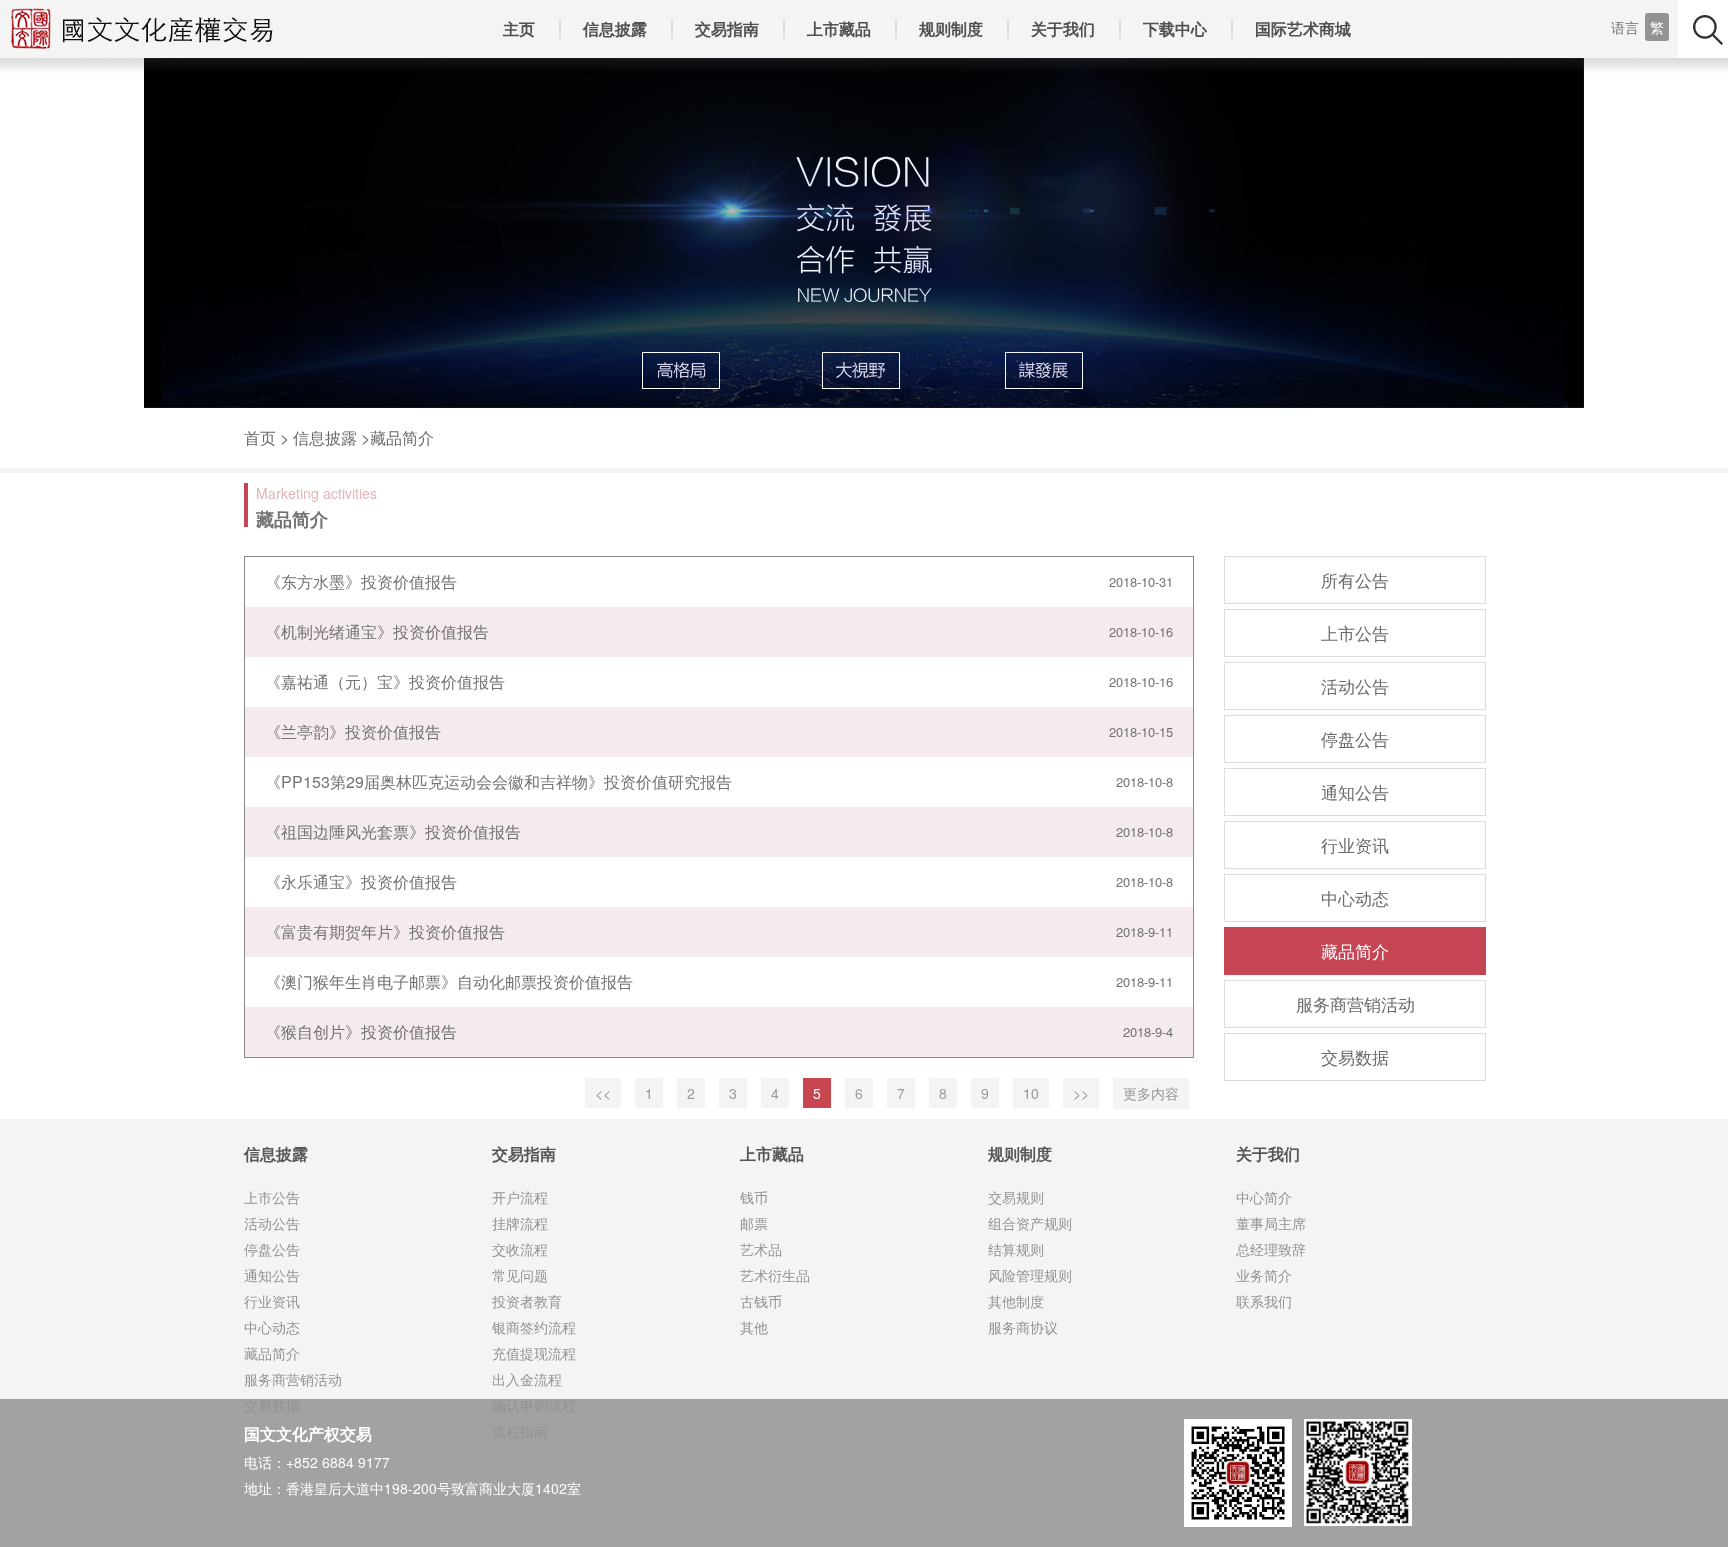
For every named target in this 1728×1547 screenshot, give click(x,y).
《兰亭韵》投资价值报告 (353, 731)
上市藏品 (839, 28)
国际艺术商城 (1303, 28)
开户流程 (520, 1197)
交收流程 (520, 1249)
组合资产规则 (1030, 1223)
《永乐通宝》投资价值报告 (361, 881)
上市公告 (1355, 632)
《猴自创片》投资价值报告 (361, 1031)
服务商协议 (1023, 1327)
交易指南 (727, 28)
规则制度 (951, 28)
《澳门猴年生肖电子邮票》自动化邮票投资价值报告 (449, 981)
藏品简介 (402, 437)
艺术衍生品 (775, 1275)
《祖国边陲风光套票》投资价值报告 (393, 831)
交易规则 (1016, 1197)
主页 (519, 28)
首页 (260, 437)
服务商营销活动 (1355, 1003)
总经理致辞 (1271, 1249)
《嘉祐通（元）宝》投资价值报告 (385, 681)
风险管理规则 (1030, 1275)
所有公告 (1355, 579)
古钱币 (761, 1301)
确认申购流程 (534, 1405)
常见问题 (520, 1275)
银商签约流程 (534, 1327)
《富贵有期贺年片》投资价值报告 (385, 931)
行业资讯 (1355, 844)
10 (1031, 1093)
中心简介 (1264, 1197)
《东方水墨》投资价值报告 (361, 581)
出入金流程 (527, 1379)
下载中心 (1175, 28)
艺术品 (761, 1249)
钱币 (754, 1197)
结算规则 (1016, 1249)
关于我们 (1063, 28)
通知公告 (1355, 791)
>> (1081, 1093)
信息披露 (615, 28)
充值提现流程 (534, 1353)
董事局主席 (1271, 1223)
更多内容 (1151, 1093)
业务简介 (1264, 1275)
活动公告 (1355, 685)
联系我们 (1264, 1301)
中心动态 (1355, 897)
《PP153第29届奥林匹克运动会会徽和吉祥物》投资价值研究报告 (498, 781)
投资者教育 (527, 1301)
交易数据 (1355, 1056)
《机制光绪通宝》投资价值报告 (377, 631)
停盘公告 (1355, 738)
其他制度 (1016, 1301)
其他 (754, 1327)
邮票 (754, 1223)
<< (603, 1093)
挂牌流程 (520, 1223)
